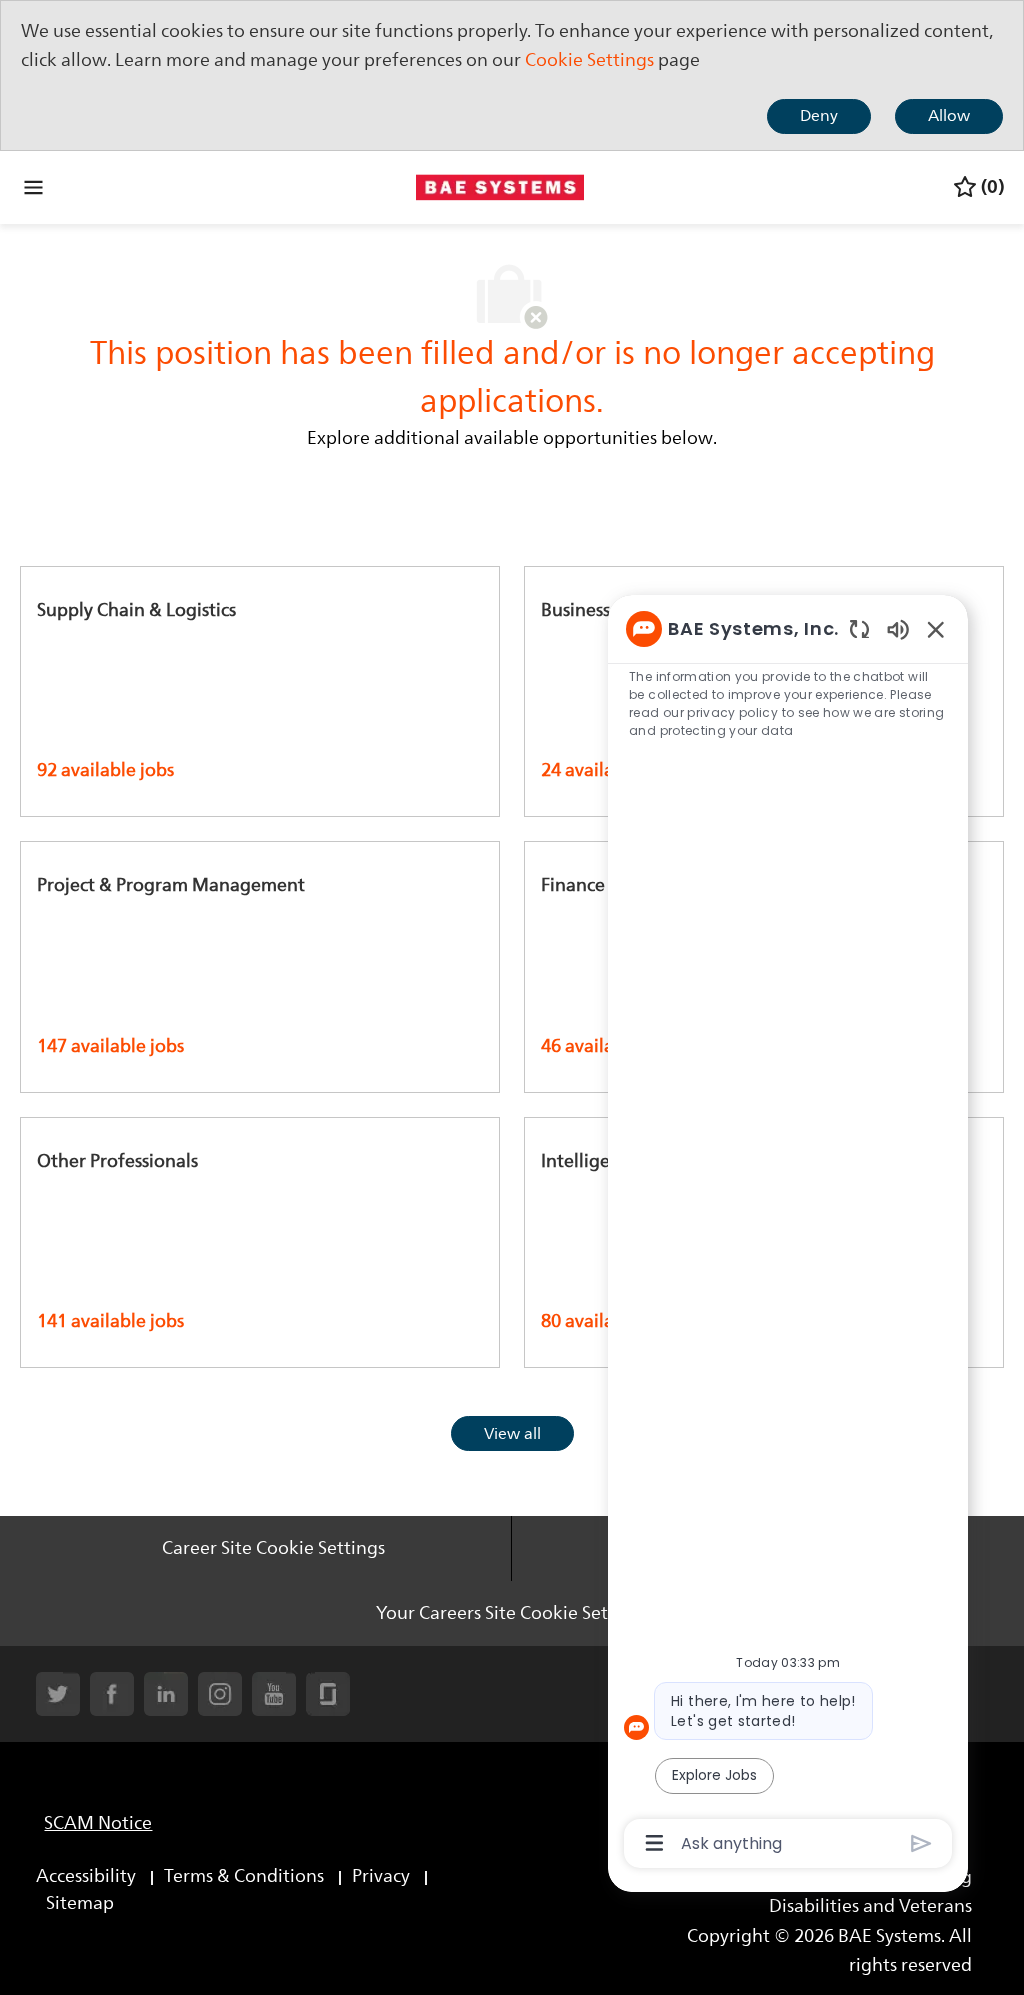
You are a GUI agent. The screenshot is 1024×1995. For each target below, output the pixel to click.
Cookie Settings (589, 60)
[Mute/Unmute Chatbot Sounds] (898, 628)
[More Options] (654, 1843)
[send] (921, 1843)
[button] (512, 1433)
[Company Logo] (500, 186)
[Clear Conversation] (859, 628)
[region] (788, 1234)
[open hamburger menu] (33, 187)
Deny (819, 116)
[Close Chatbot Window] (936, 629)
